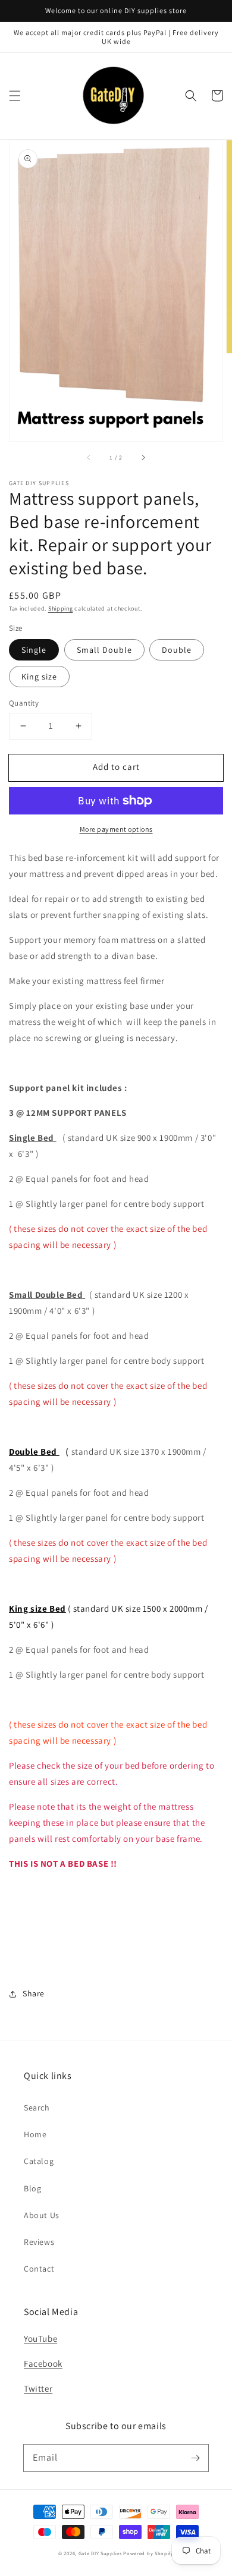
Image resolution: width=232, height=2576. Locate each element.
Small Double (104, 650)
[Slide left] (89, 458)
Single (34, 650)
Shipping (61, 608)
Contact (39, 2269)
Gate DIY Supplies (100, 2553)
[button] (15, 96)
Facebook (43, 2363)
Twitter (38, 2388)
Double (177, 650)
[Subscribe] (195, 2458)
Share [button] (34, 1993)
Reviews (39, 2242)
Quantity (24, 703)
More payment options (116, 829)
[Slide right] (143, 458)
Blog (32, 2188)
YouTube (40, 2338)
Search (37, 2108)
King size (39, 677)
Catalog (39, 2161)
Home (35, 2134)
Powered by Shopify (148, 2553)
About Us (42, 2215)
